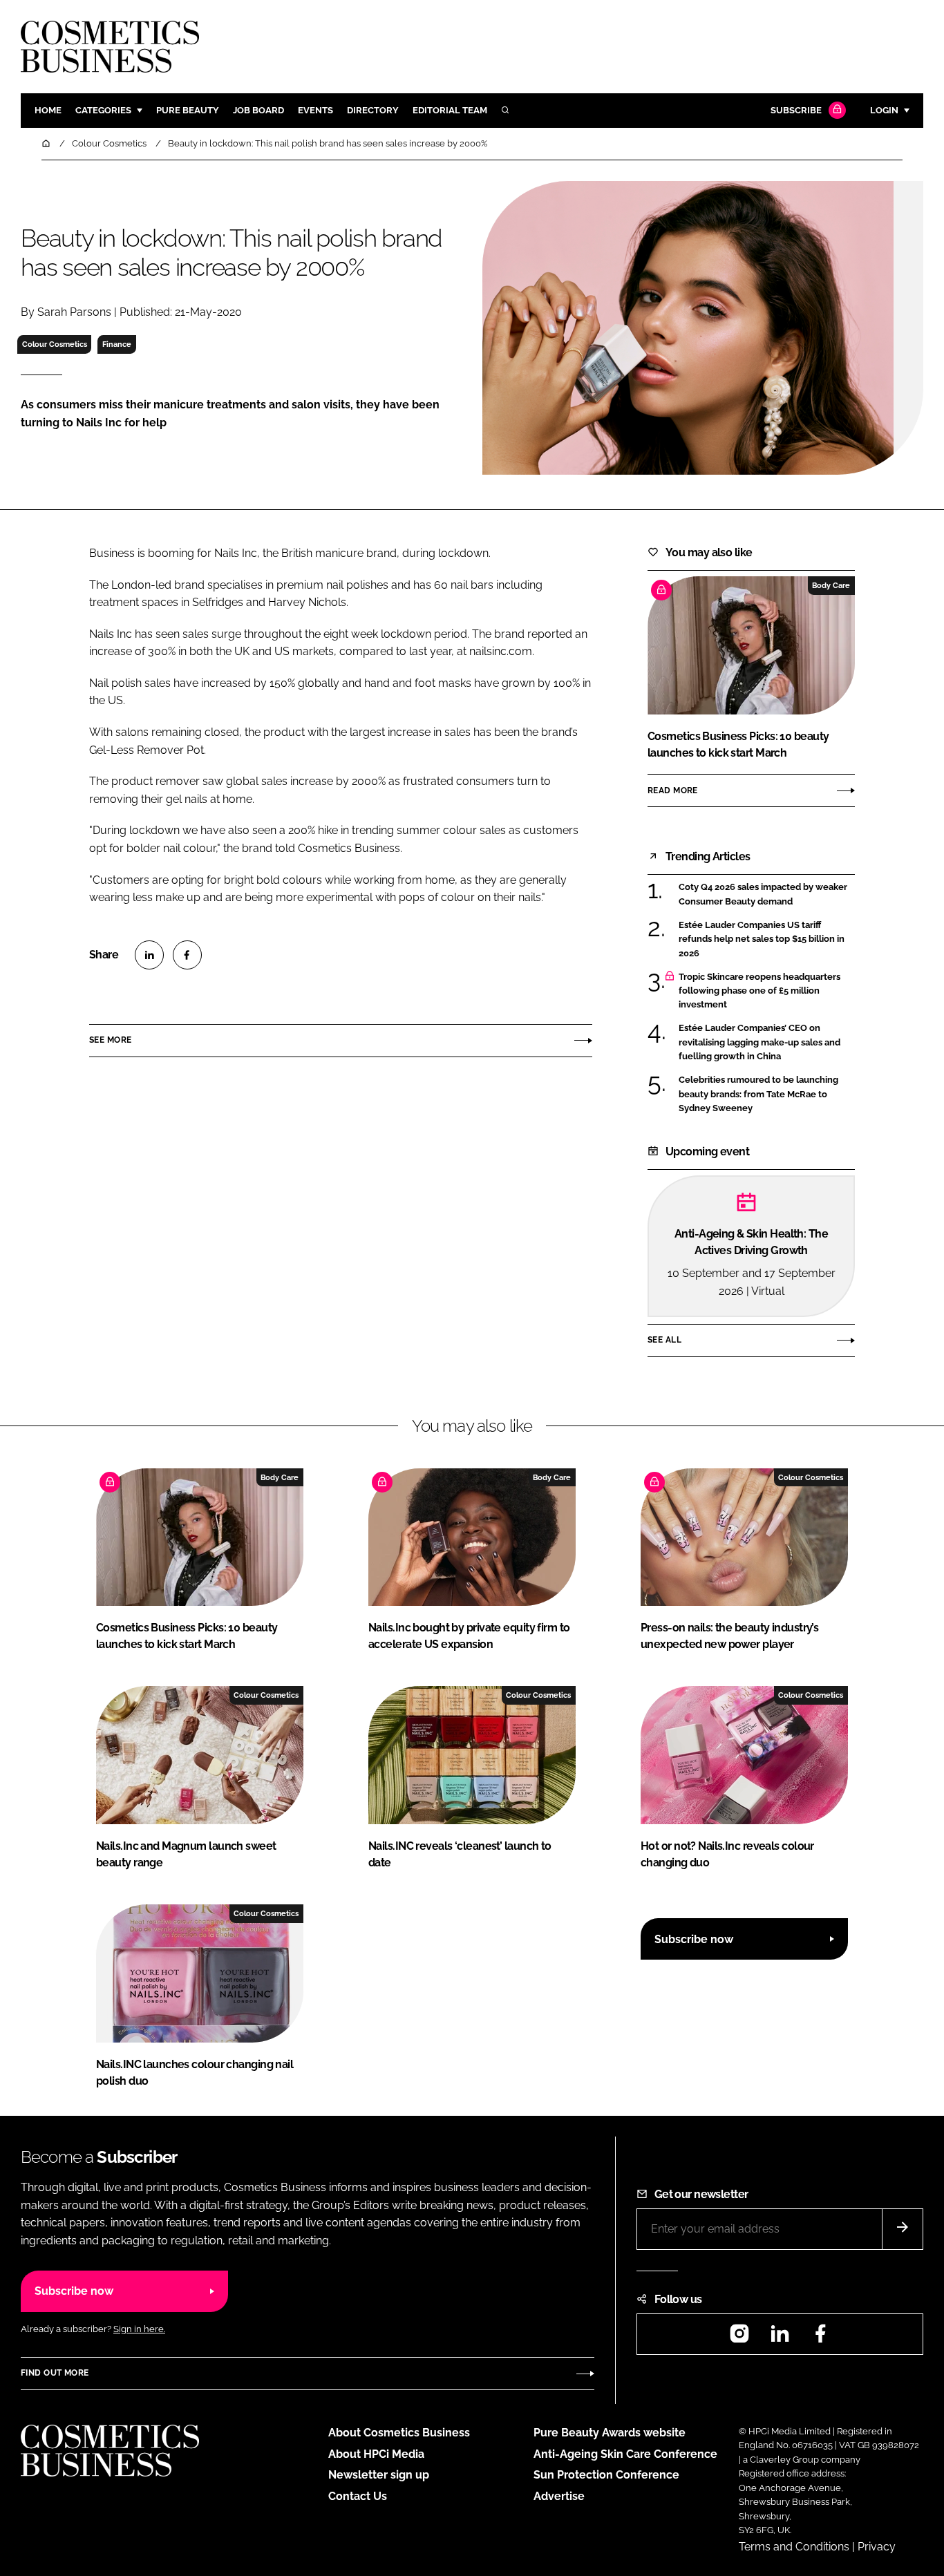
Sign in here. (139, 2329)
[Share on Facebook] (187, 955)
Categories (103, 110)
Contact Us (358, 2496)
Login (884, 110)
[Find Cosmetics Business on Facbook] (820, 2338)
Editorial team (450, 110)
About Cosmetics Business (399, 2433)
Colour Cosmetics (55, 344)
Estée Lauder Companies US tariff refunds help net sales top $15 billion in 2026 (762, 939)
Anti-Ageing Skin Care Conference (625, 2454)
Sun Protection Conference (606, 2475)
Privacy (877, 2547)
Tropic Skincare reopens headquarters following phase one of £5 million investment (759, 991)
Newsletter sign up (379, 2475)
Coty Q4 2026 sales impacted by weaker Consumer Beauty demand (763, 894)
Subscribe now (694, 1939)
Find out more (55, 2373)
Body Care (831, 585)
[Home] (47, 143)
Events (315, 110)
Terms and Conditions (794, 2547)
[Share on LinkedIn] (149, 955)
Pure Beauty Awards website (610, 2433)
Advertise (559, 2496)
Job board (258, 110)
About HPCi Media (376, 2454)
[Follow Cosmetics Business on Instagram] (739, 2338)
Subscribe (796, 110)
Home (48, 110)
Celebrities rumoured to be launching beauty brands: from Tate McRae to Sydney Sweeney (758, 1094)
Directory (373, 110)
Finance (117, 344)
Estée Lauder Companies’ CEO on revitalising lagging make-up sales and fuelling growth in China (759, 1042)
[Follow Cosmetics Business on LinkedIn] (780, 2338)
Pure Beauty (188, 110)
